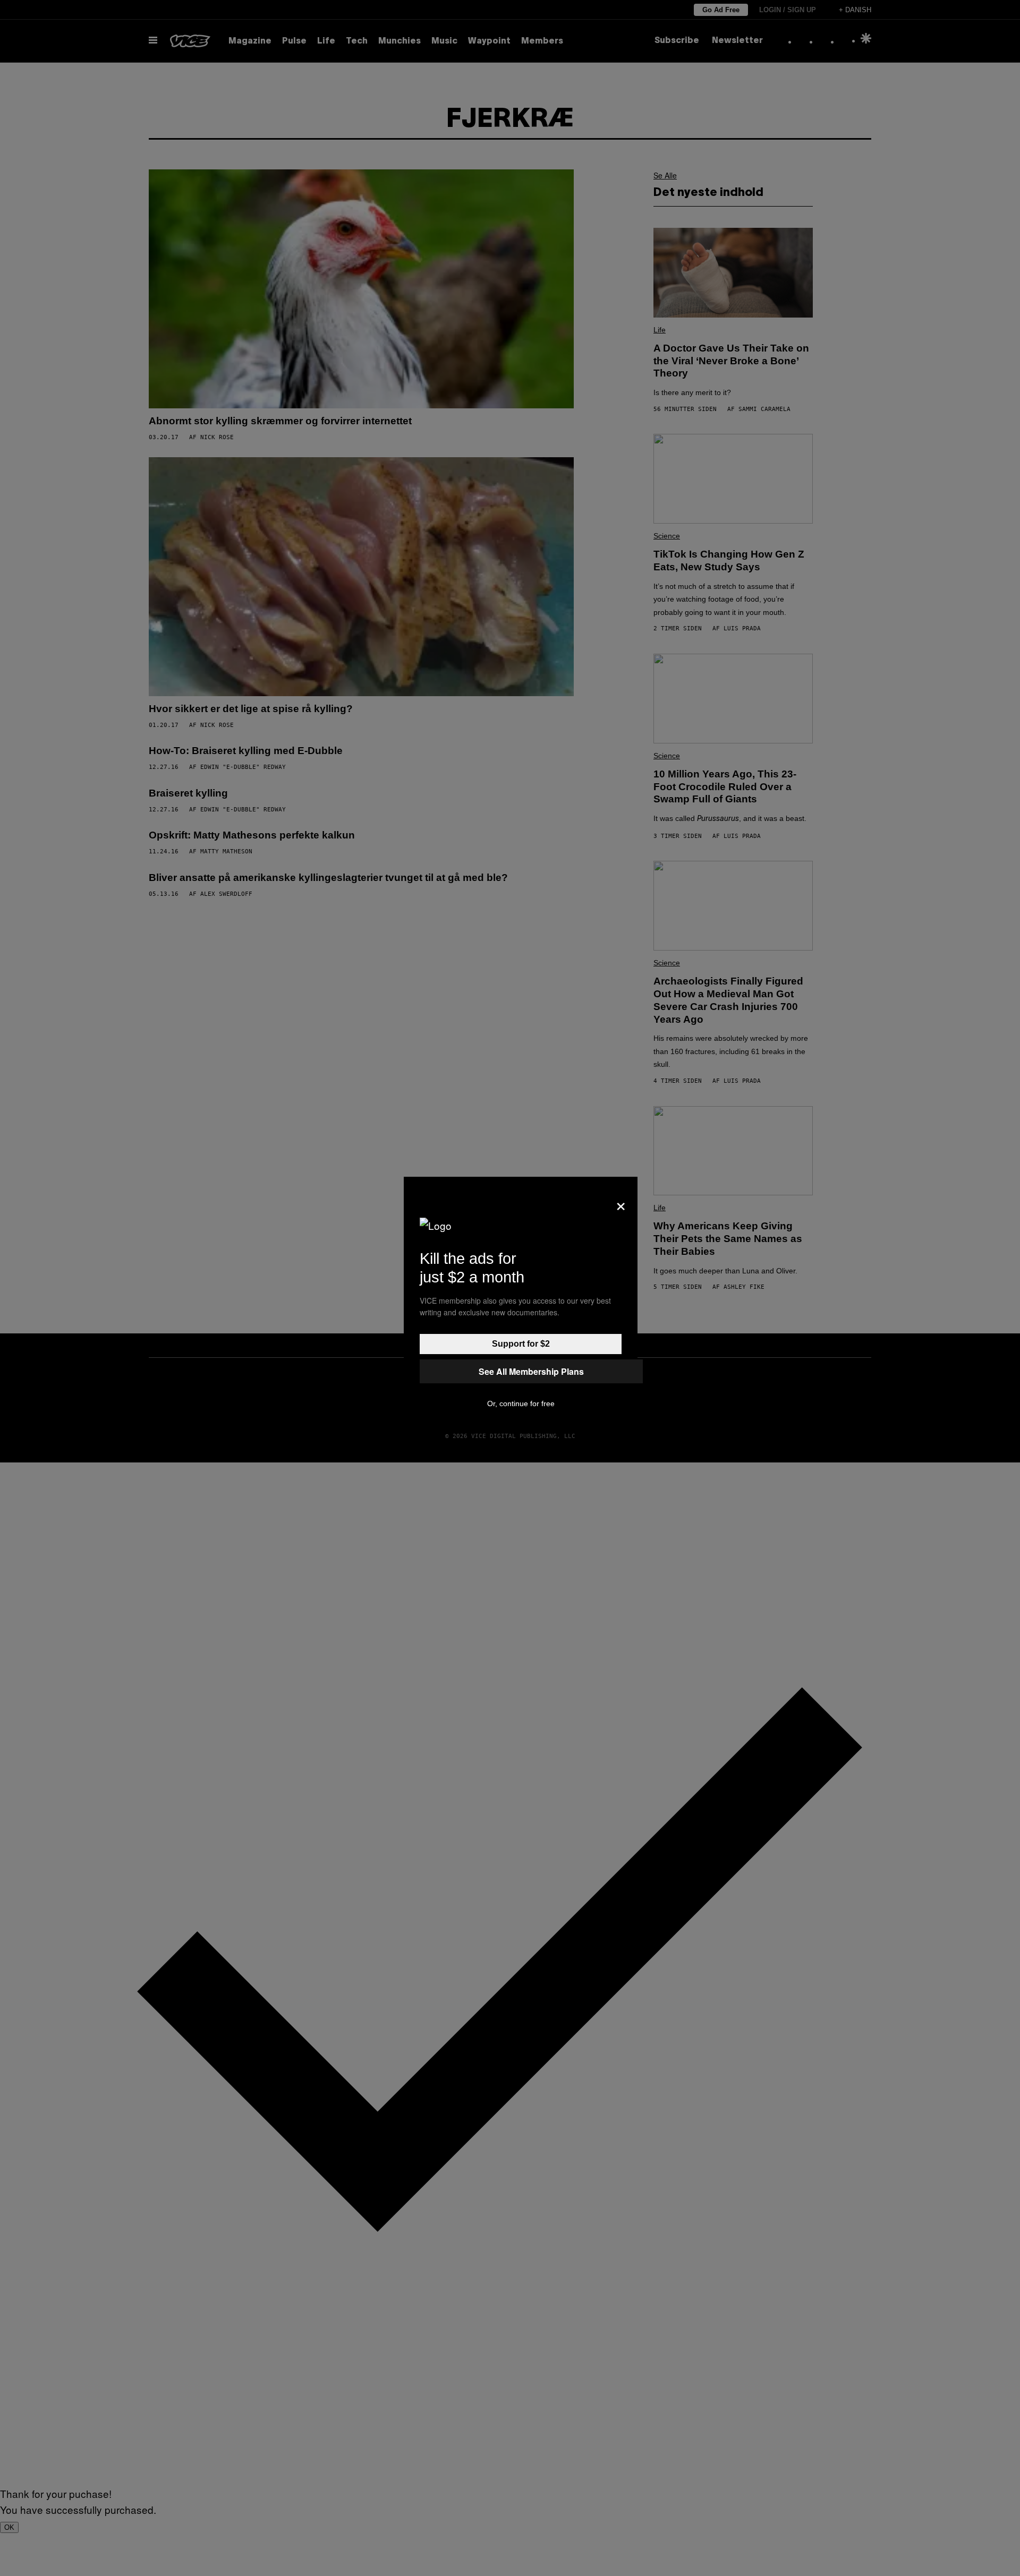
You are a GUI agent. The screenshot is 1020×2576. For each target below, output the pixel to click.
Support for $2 (521, 1344)
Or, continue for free (521, 1403)
